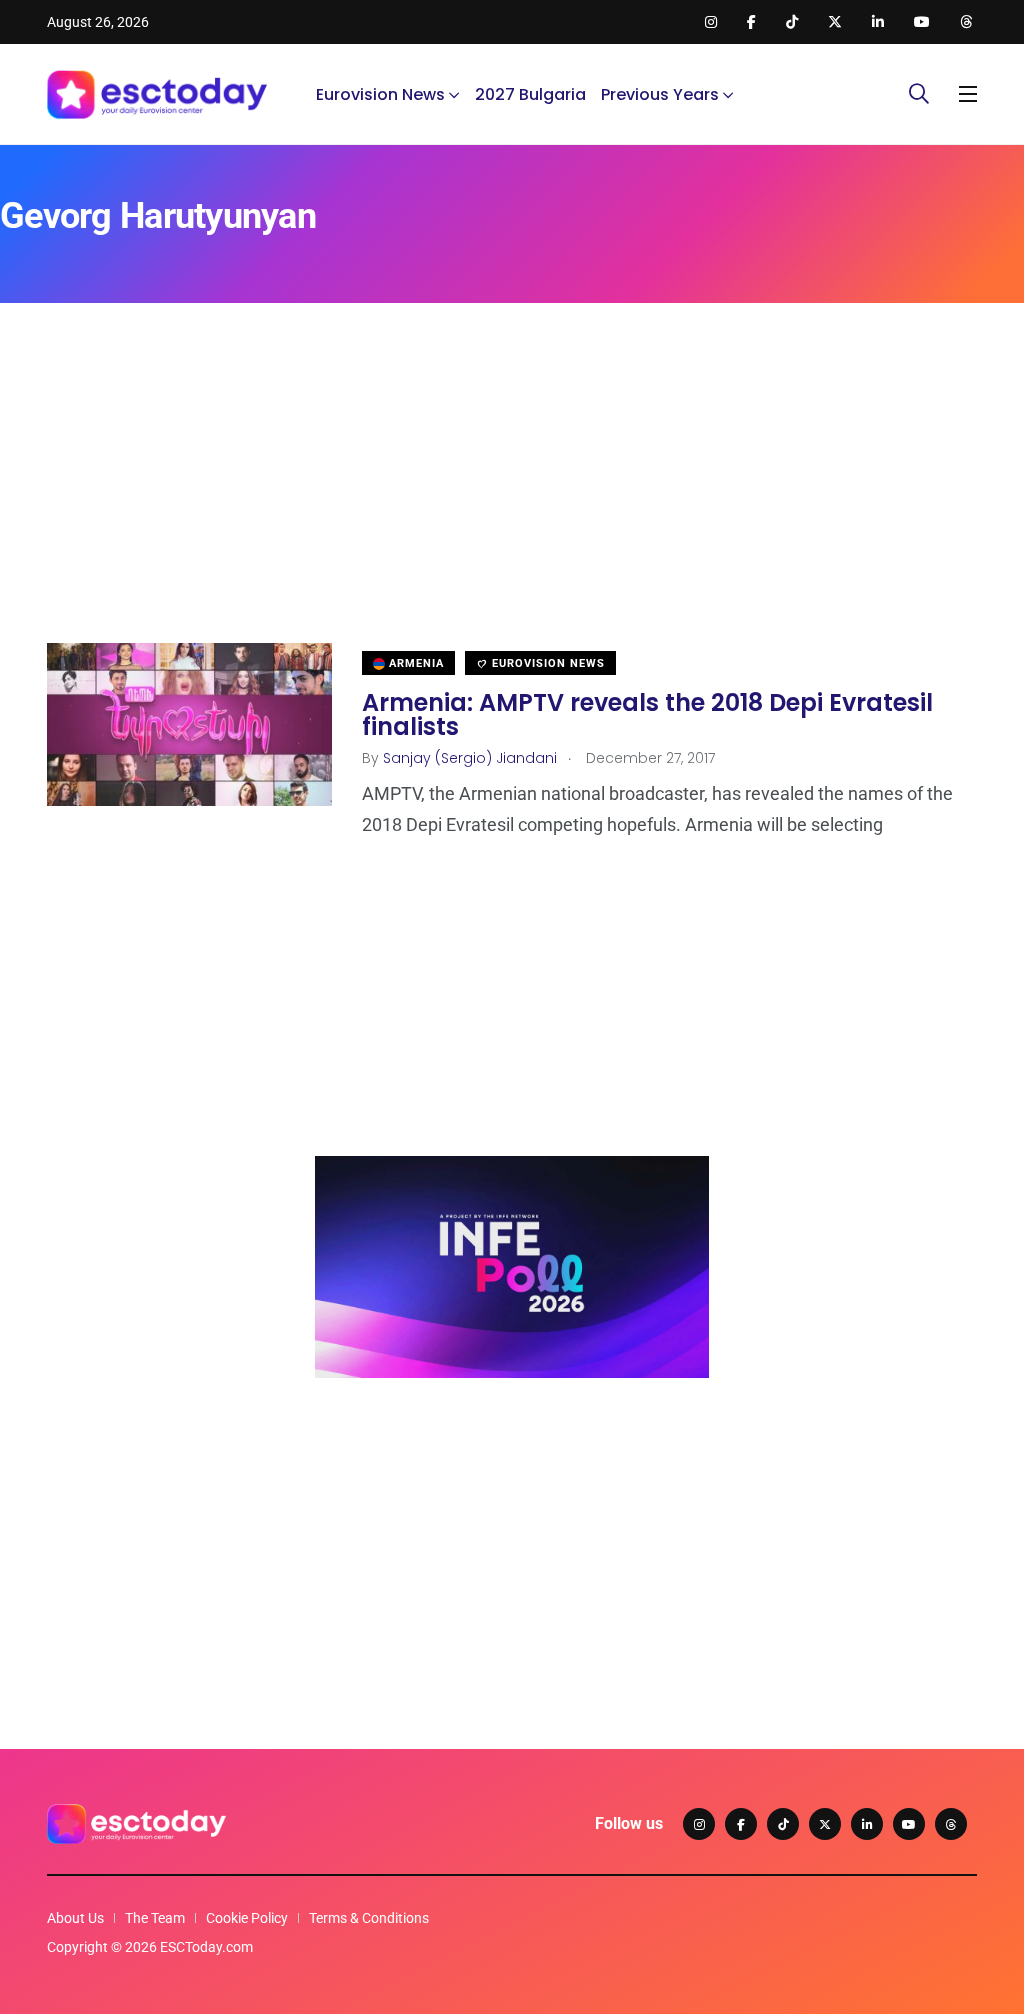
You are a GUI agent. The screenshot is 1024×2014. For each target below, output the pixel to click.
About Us (75, 1918)
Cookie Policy (247, 1918)
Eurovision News (380, 94)
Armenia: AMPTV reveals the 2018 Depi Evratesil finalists (647, 713)
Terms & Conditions (369, 1918)
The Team (155, 1918)
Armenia (414, 663)
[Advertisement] (512, 503)
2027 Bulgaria (530, 94)
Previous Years (660, 94)
